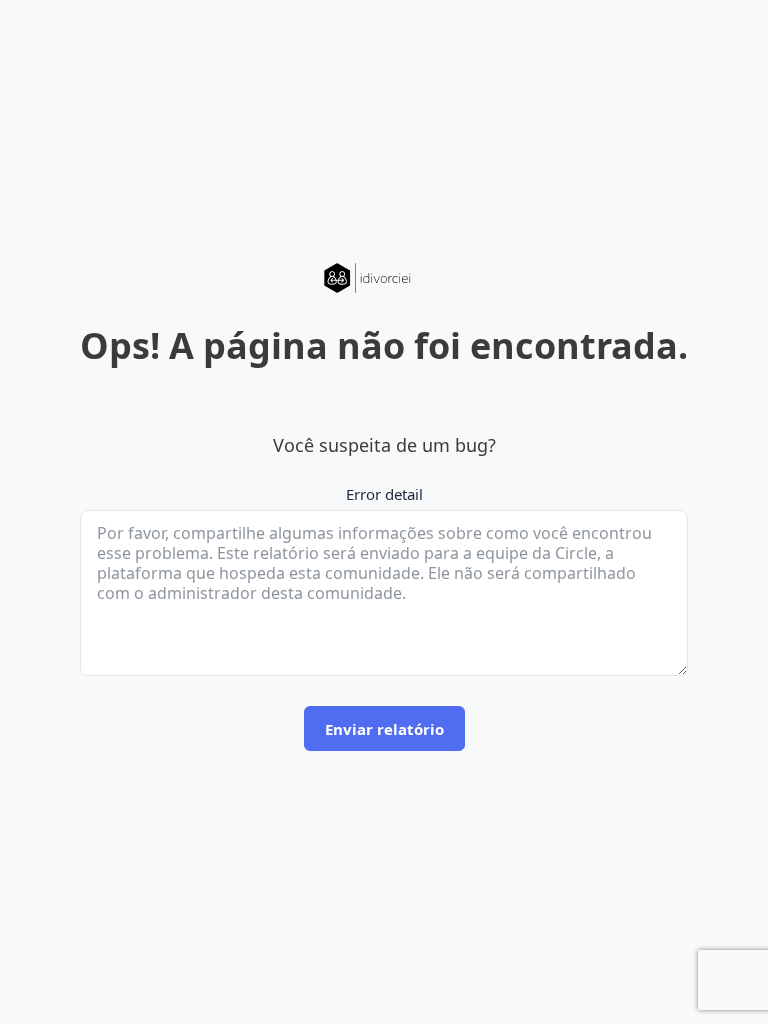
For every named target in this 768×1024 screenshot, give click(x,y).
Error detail (384, 494)
